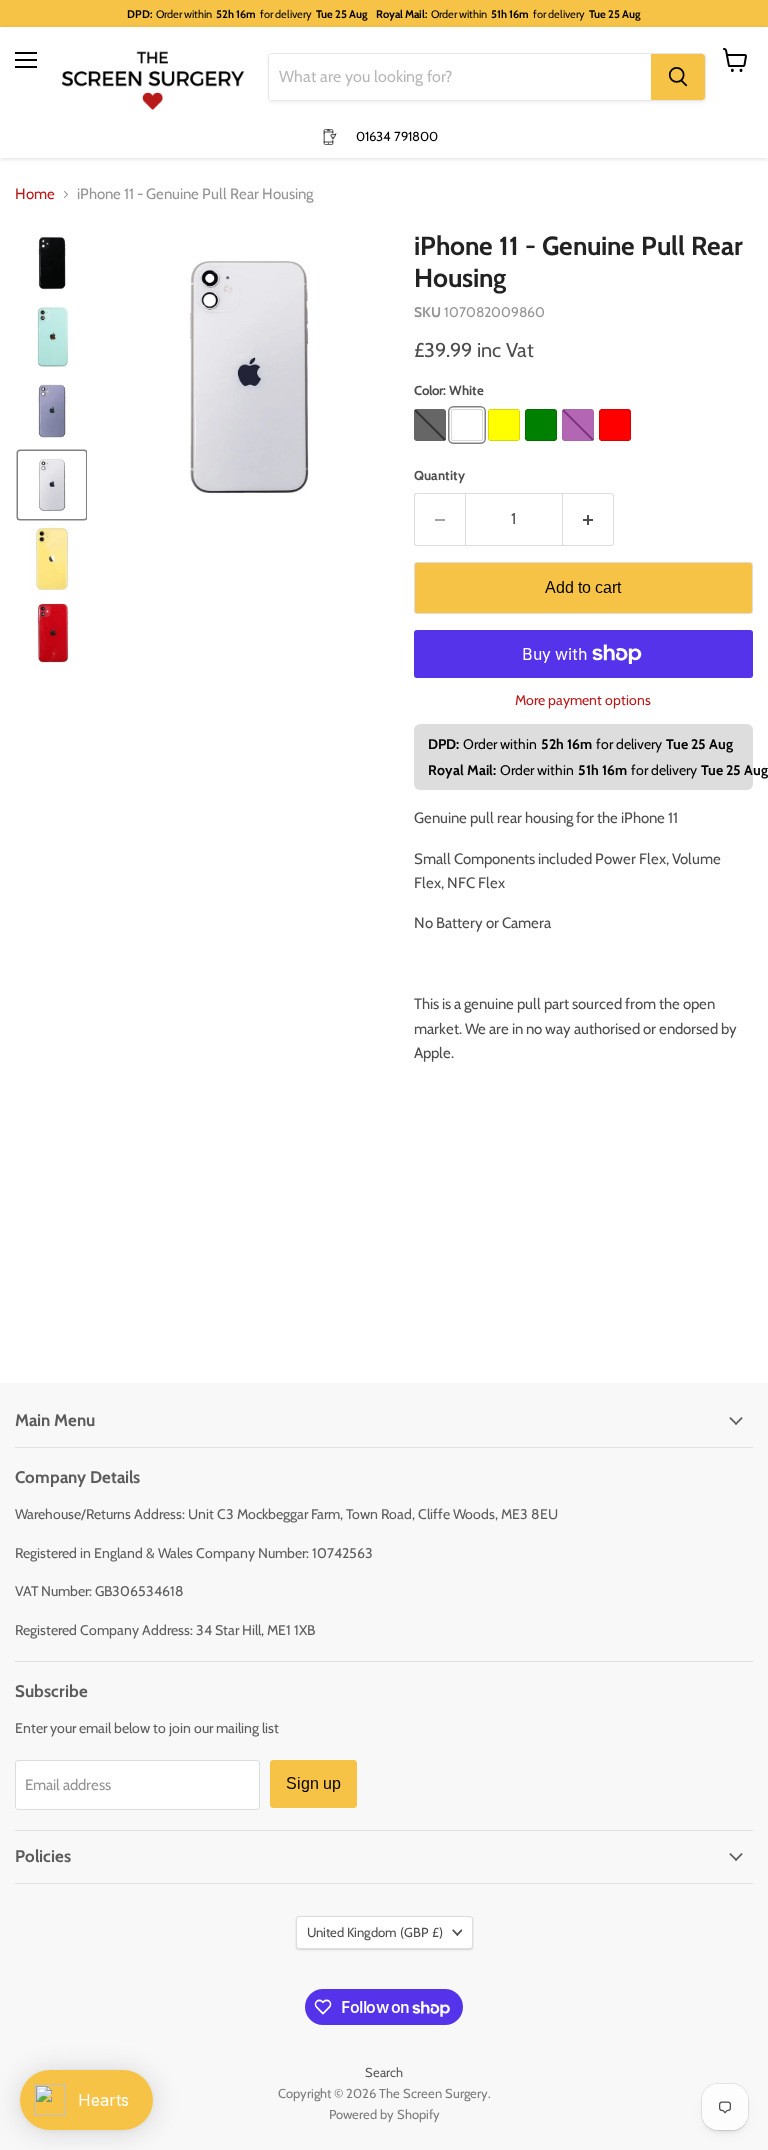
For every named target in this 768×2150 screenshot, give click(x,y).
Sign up (313, 1783)
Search (384, 2072)
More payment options (583, 700)
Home (35, 194)
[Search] (678, 77)
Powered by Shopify (384, 2114)
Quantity (439, 475)
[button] (52, 263)
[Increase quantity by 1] (588, 519)
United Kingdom (375, 1932)
